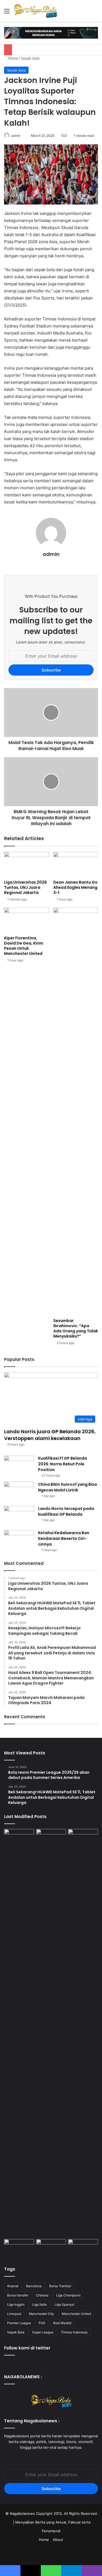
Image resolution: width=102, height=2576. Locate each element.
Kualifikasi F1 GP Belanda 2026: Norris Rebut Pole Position (63, 1464)
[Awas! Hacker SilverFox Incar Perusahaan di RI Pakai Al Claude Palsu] (83, 2033)
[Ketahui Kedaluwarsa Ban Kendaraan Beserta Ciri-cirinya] (19, 1540)
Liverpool (14, 2314)
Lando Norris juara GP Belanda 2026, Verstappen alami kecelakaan (50, 1435)
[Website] (51, 563)
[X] (51, 2458)
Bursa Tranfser (60, 2286)
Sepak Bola (16, 2332)
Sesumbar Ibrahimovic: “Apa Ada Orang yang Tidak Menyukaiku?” (76, 1328)
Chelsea (42, 2295)
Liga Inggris (16, 2304)
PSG (42, 2323)
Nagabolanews (22, 2513)
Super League (43, 2332)
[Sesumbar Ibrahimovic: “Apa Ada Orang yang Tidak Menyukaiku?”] (76, 1111)
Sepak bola (30, 58)
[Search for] (95, 13)
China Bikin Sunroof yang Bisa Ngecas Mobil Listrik (67, 1487)
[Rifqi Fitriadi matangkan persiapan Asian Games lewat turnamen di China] (51, 2247)
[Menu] (7, 13)
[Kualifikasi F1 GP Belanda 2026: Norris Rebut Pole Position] (19, 1466)
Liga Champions (68, 2295)
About (58, 2540)
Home (12, 58)
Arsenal (13, 2286)
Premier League (19, 2323)
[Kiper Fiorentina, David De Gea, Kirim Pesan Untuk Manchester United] (27, 920)
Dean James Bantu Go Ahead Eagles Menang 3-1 (75, 887)
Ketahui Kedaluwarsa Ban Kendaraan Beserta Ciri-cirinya (64, 1538)
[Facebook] (45, 2458)
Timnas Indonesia (74, 2332)
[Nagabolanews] (35, 11)
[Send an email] (22, 136)
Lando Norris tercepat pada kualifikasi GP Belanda (66, 1511)
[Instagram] (58, 2458)
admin (16, 136)
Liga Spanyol (64, 2304)
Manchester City (41, 2314)
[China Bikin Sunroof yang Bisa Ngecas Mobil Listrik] (19, 1492)
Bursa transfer (18, 2295)
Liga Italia (39, 2304)
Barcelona (34, 2286)
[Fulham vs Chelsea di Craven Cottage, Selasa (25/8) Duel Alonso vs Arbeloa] (19, 2247)
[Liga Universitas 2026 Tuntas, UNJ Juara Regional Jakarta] (27, 864)
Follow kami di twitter (27, 2348)
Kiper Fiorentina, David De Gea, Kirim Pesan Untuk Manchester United (24, 946)
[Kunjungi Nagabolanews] (51, 32)
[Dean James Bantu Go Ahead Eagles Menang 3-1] (76, 864)
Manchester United (76, 2314)
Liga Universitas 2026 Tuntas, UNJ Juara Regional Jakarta (25, 887)
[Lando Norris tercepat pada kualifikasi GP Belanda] (19, 1516)
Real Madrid (62, 2323)
